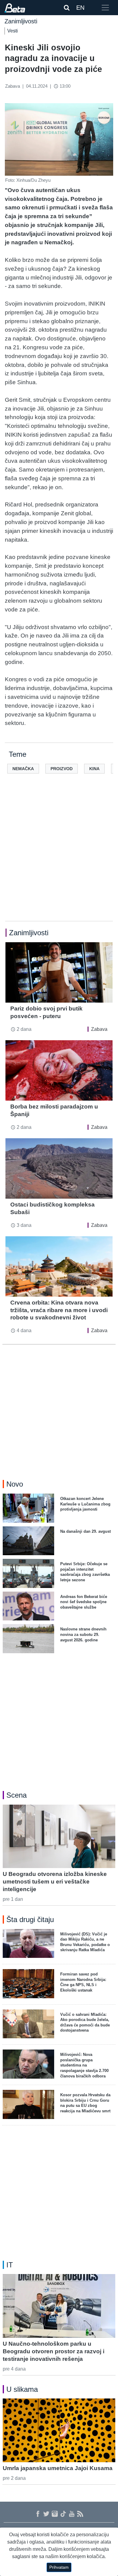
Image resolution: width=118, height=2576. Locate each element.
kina (94, 769)
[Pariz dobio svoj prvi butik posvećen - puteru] (59, 972)
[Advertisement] (59, 857)
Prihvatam (59, 2567)
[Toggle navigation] (105, 8)
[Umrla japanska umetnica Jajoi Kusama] (59, 2430)
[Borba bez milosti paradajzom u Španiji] (59, 1070)
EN (80, 8)
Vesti (13, 31)
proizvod (62, 769)
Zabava (99, 1029)
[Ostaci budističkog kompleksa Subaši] (59, 1168)
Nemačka (23, 769)
